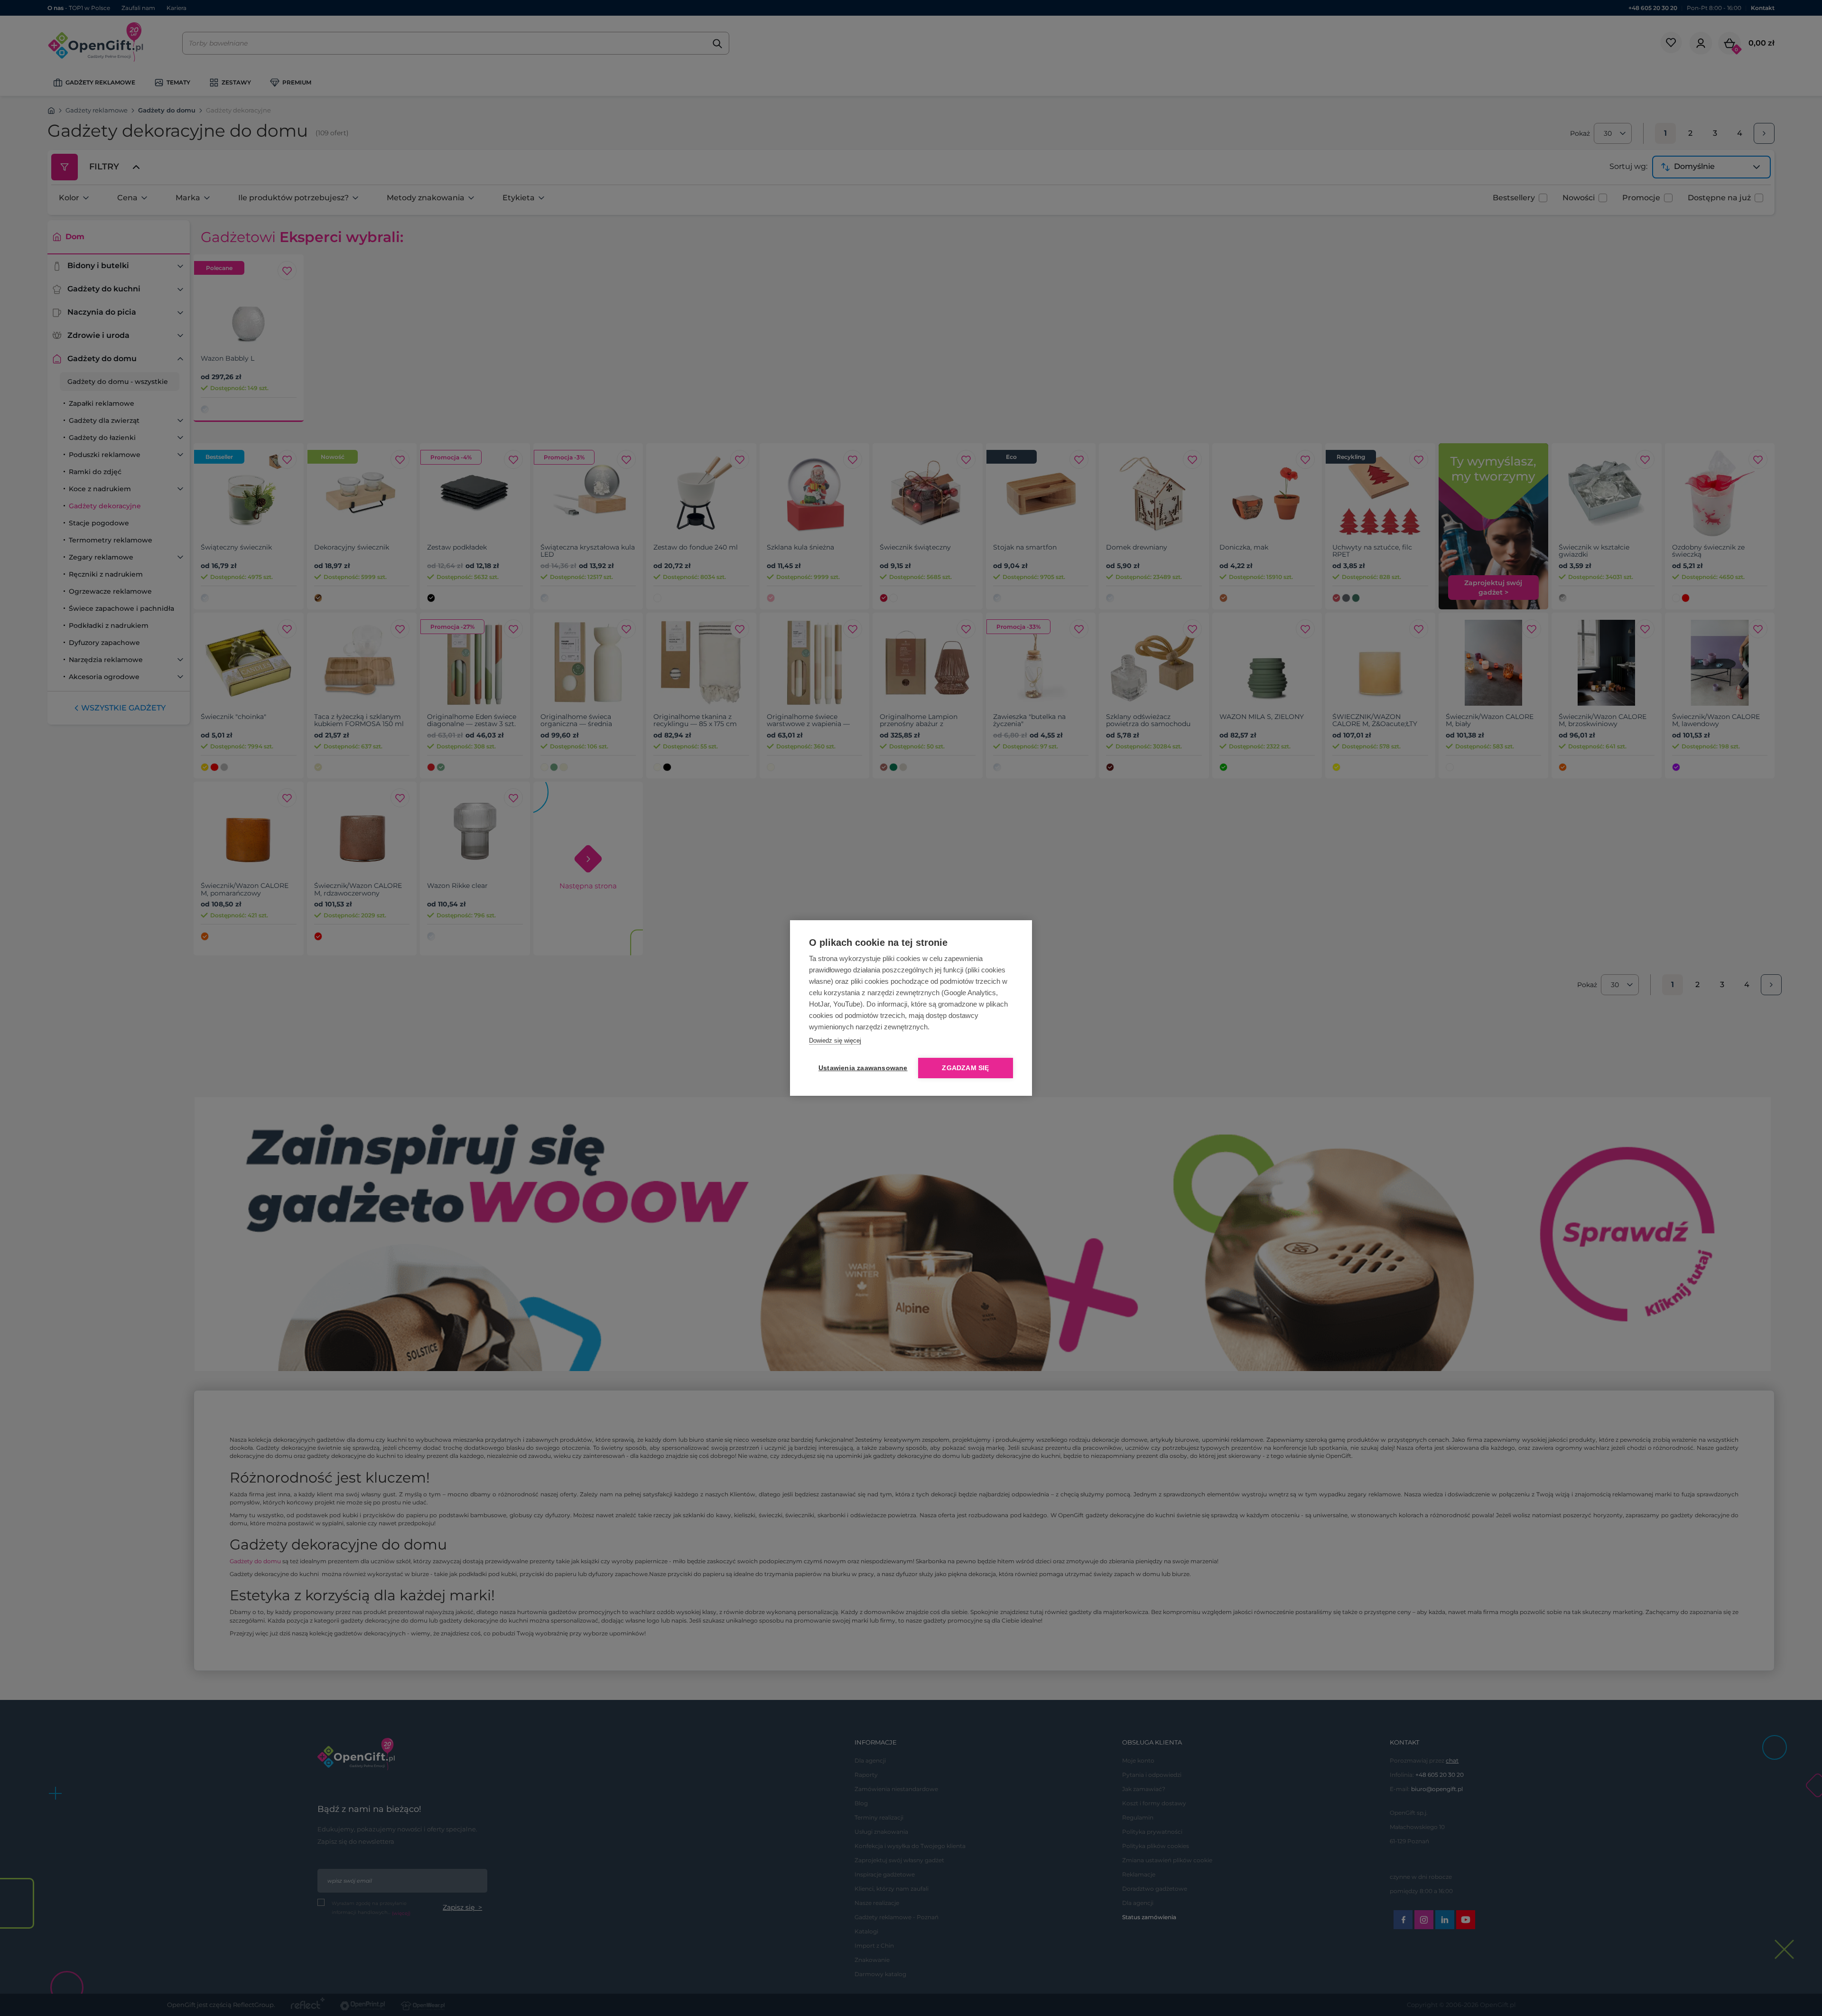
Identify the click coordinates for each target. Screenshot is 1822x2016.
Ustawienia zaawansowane (861, 1068)
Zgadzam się (965, 1068)
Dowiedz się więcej (835, 1041)
